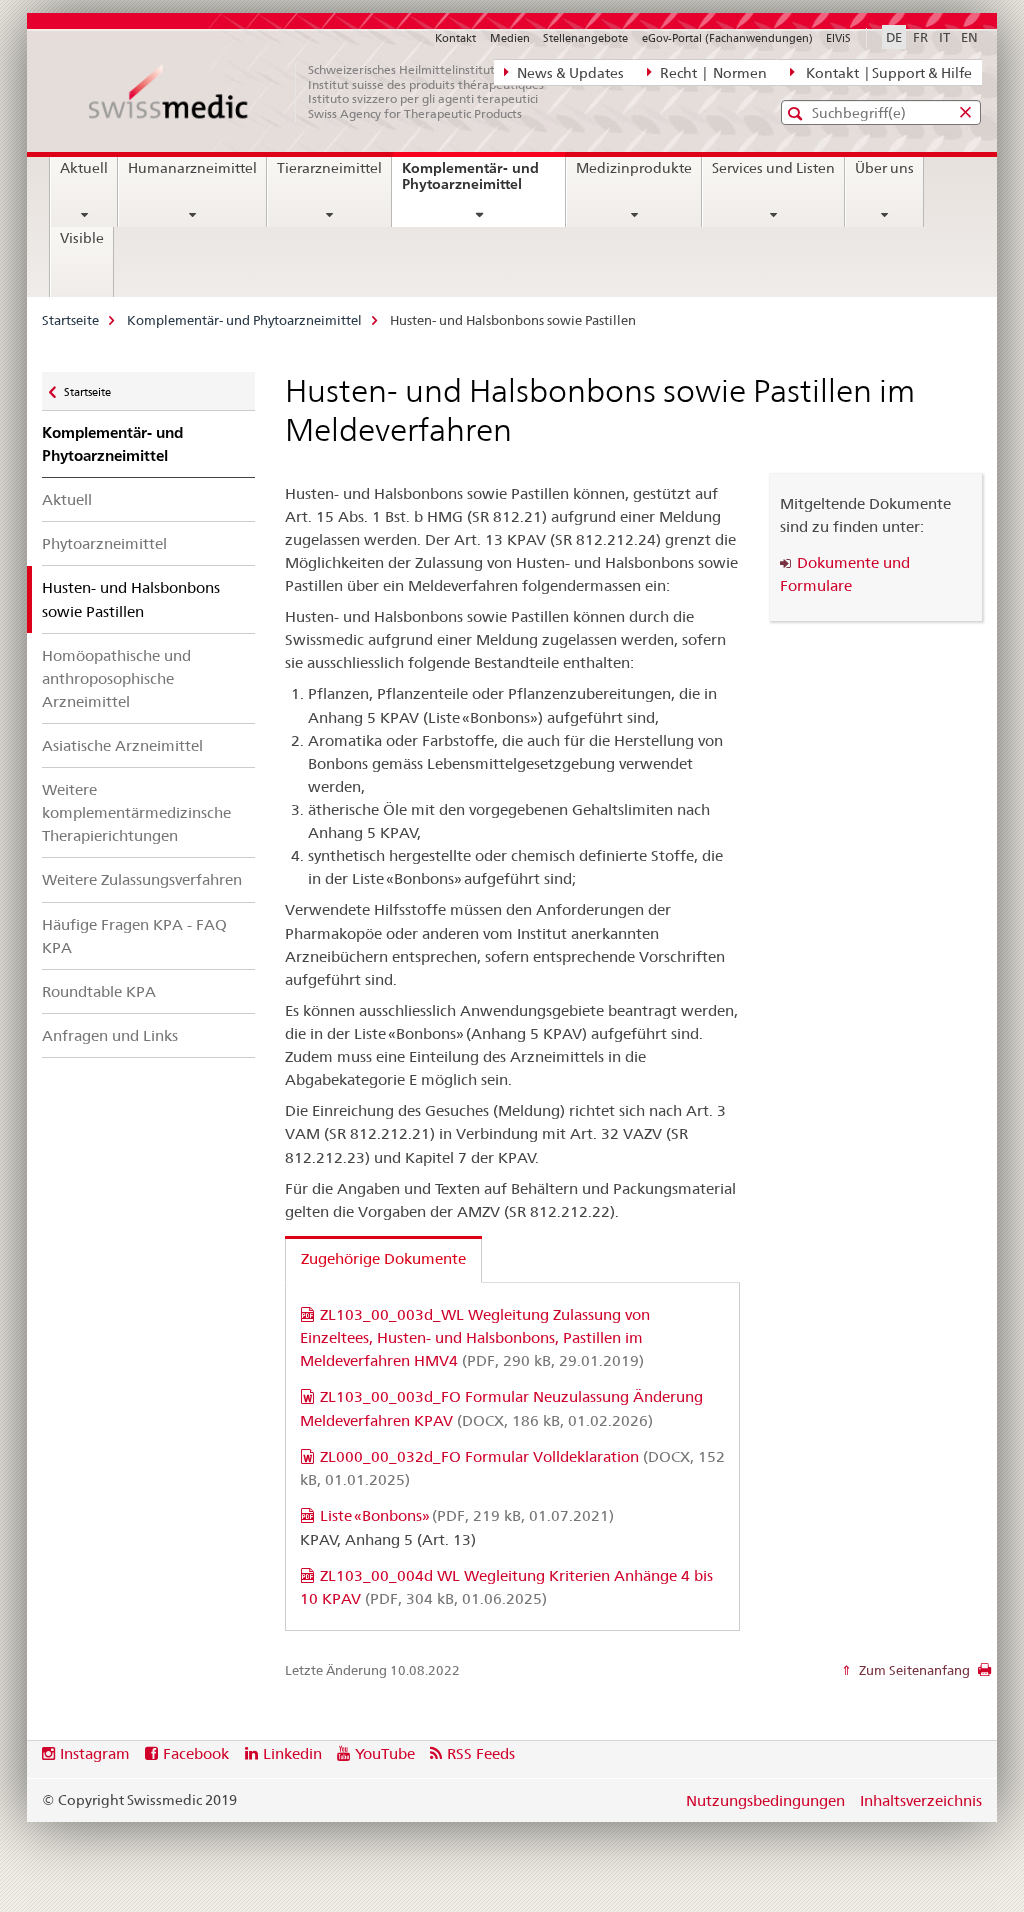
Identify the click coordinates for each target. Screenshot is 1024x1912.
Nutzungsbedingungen (765, 1800)
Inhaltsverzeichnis (921, 1800)
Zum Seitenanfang (913, 1670)
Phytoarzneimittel (104, 543)
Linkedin (292, 1753)
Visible (82, 238)
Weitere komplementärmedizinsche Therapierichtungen (136, 812)
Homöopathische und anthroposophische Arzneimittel (116, 678)
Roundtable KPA (99, 991)
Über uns (884, 168)
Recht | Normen (712, 73)
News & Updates (569, 73)
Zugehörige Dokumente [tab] (383, 1258)
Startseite (70, 320)
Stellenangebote (585, 38)
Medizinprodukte (634, 168)
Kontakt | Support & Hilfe (886, 73)
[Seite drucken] (984, 1675)
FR (920, 37)
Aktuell (84, 168)
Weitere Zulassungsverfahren (142, 879)
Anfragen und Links (110, 1035)
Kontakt (455, 38)
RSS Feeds (481, 1753)
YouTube (385, 1753)
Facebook (196, 1753)
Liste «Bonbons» (467, 1515)
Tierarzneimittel (329, 168)
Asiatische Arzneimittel (122, 745)
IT (944, 37)
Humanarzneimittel (192, 168)
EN (969, 37)
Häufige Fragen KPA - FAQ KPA (134, 936)
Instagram (95, 1753)
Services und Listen (773, 168)
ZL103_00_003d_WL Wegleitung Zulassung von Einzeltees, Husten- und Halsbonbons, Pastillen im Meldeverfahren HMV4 (475, 1337)
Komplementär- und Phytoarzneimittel (483, 183)
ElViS (838, 38)
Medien (510, 38)
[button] (797, 113)
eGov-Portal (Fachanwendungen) (727, 38)
